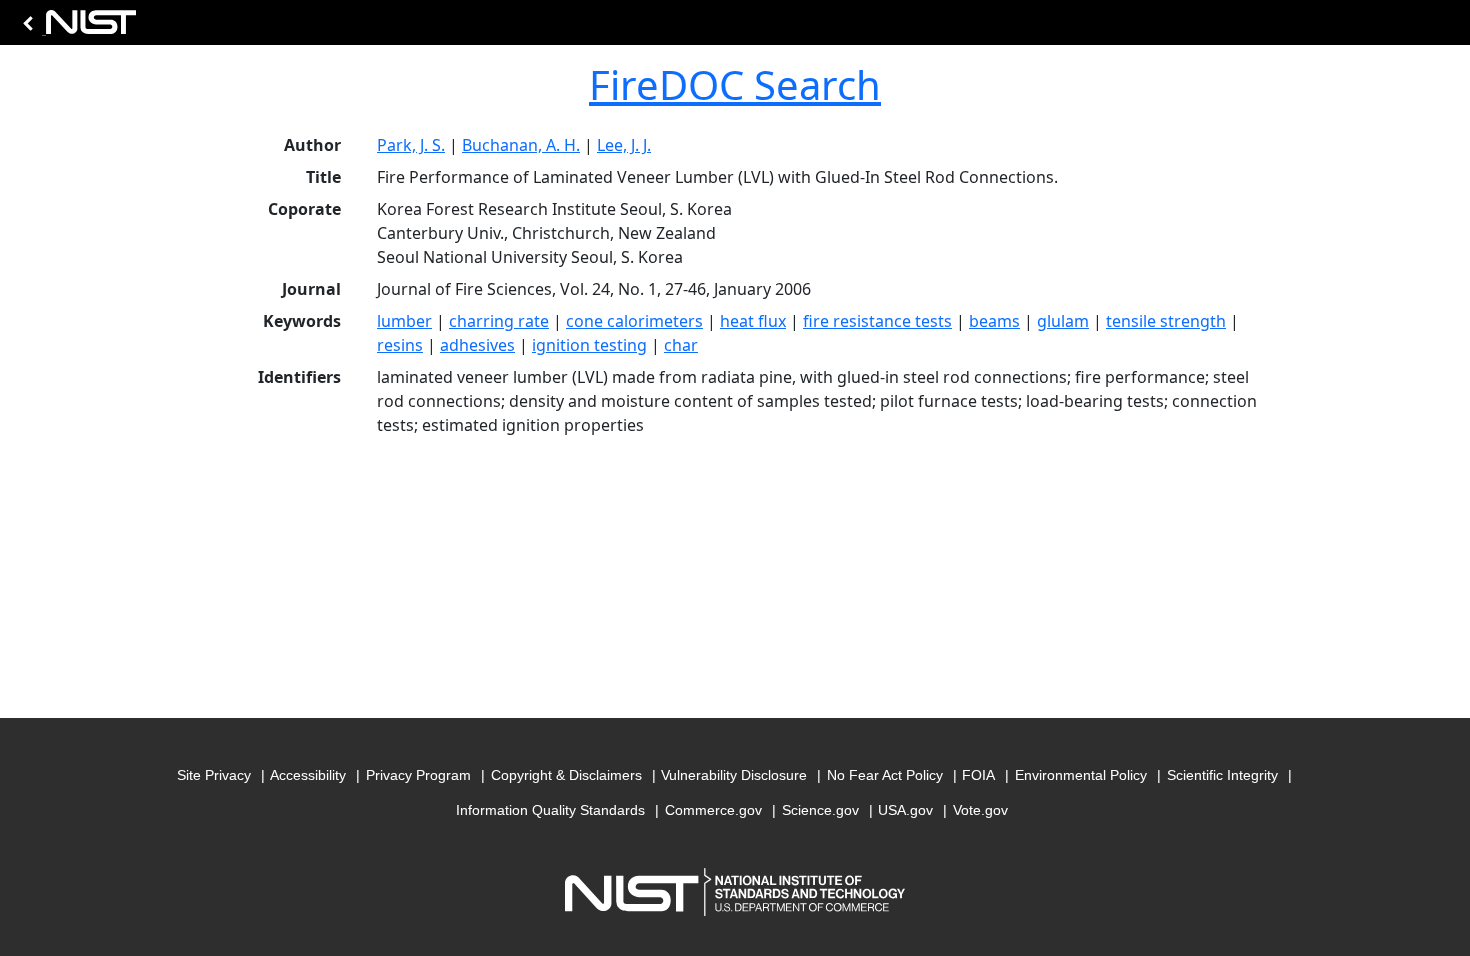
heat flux (753, 321)
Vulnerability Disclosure (734, 775)
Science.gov (820, 810)
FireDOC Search (735, 84)
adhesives (477, 345)
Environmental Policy (1081, 775)
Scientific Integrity (1222, 775)
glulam (1063, 321)
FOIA (978, 775)
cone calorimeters (634, 321)
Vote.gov (980, 810)
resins (400, 345)
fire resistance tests (877, 321)
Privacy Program (418, 775)
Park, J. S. (411, 145)
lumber (404, 321)
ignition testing (589, 345)
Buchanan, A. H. (521, 145)
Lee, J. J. (624, 145)
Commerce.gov (713, 810)
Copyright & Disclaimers (566, 775)
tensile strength (1166, 321)
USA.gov (905, 810)
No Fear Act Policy (885, 775)
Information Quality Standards (550, 810)
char (681, 345)
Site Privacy (214, 775)
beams (994, 321)
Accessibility (308, 775)
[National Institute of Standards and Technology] (76, 27)
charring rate (499, 321)
